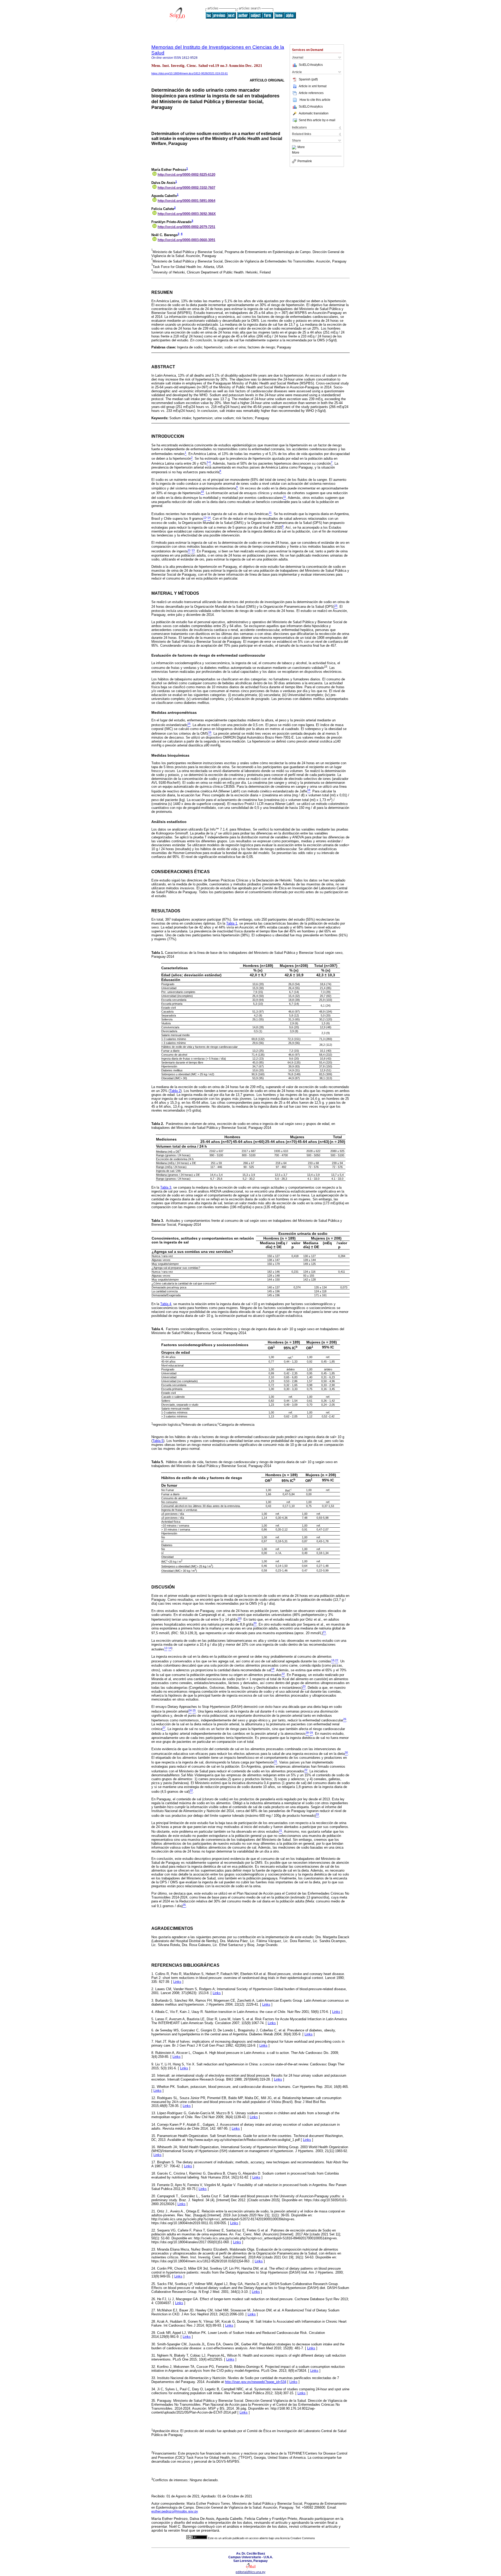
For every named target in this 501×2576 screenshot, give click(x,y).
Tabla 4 (166, 1304)
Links (177, 1982)
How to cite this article (315, 100)
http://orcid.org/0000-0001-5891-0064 (186, 201)
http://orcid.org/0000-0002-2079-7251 (186, 227)
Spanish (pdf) (308, 79)
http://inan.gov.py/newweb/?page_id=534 (256, 2382)
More (301, 147)
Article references (311, 93)
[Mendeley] (295, 147)
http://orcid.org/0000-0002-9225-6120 (186, 175)
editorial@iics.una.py (250, 2572)
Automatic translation (314, 113)
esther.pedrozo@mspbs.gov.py (175, 2511)
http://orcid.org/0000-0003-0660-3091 (186, 240)
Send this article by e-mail (317, 120)
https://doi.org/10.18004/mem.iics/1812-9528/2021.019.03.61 (190, 73)
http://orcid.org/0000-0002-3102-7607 (186, 188)
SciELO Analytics (311, 65)
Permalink (305, 161)
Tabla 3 (166, 1187)
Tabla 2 (175, 1091)
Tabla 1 (232, 923)
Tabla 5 (158, 1441)
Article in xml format (313, 86)
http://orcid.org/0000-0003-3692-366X (187, 214)
